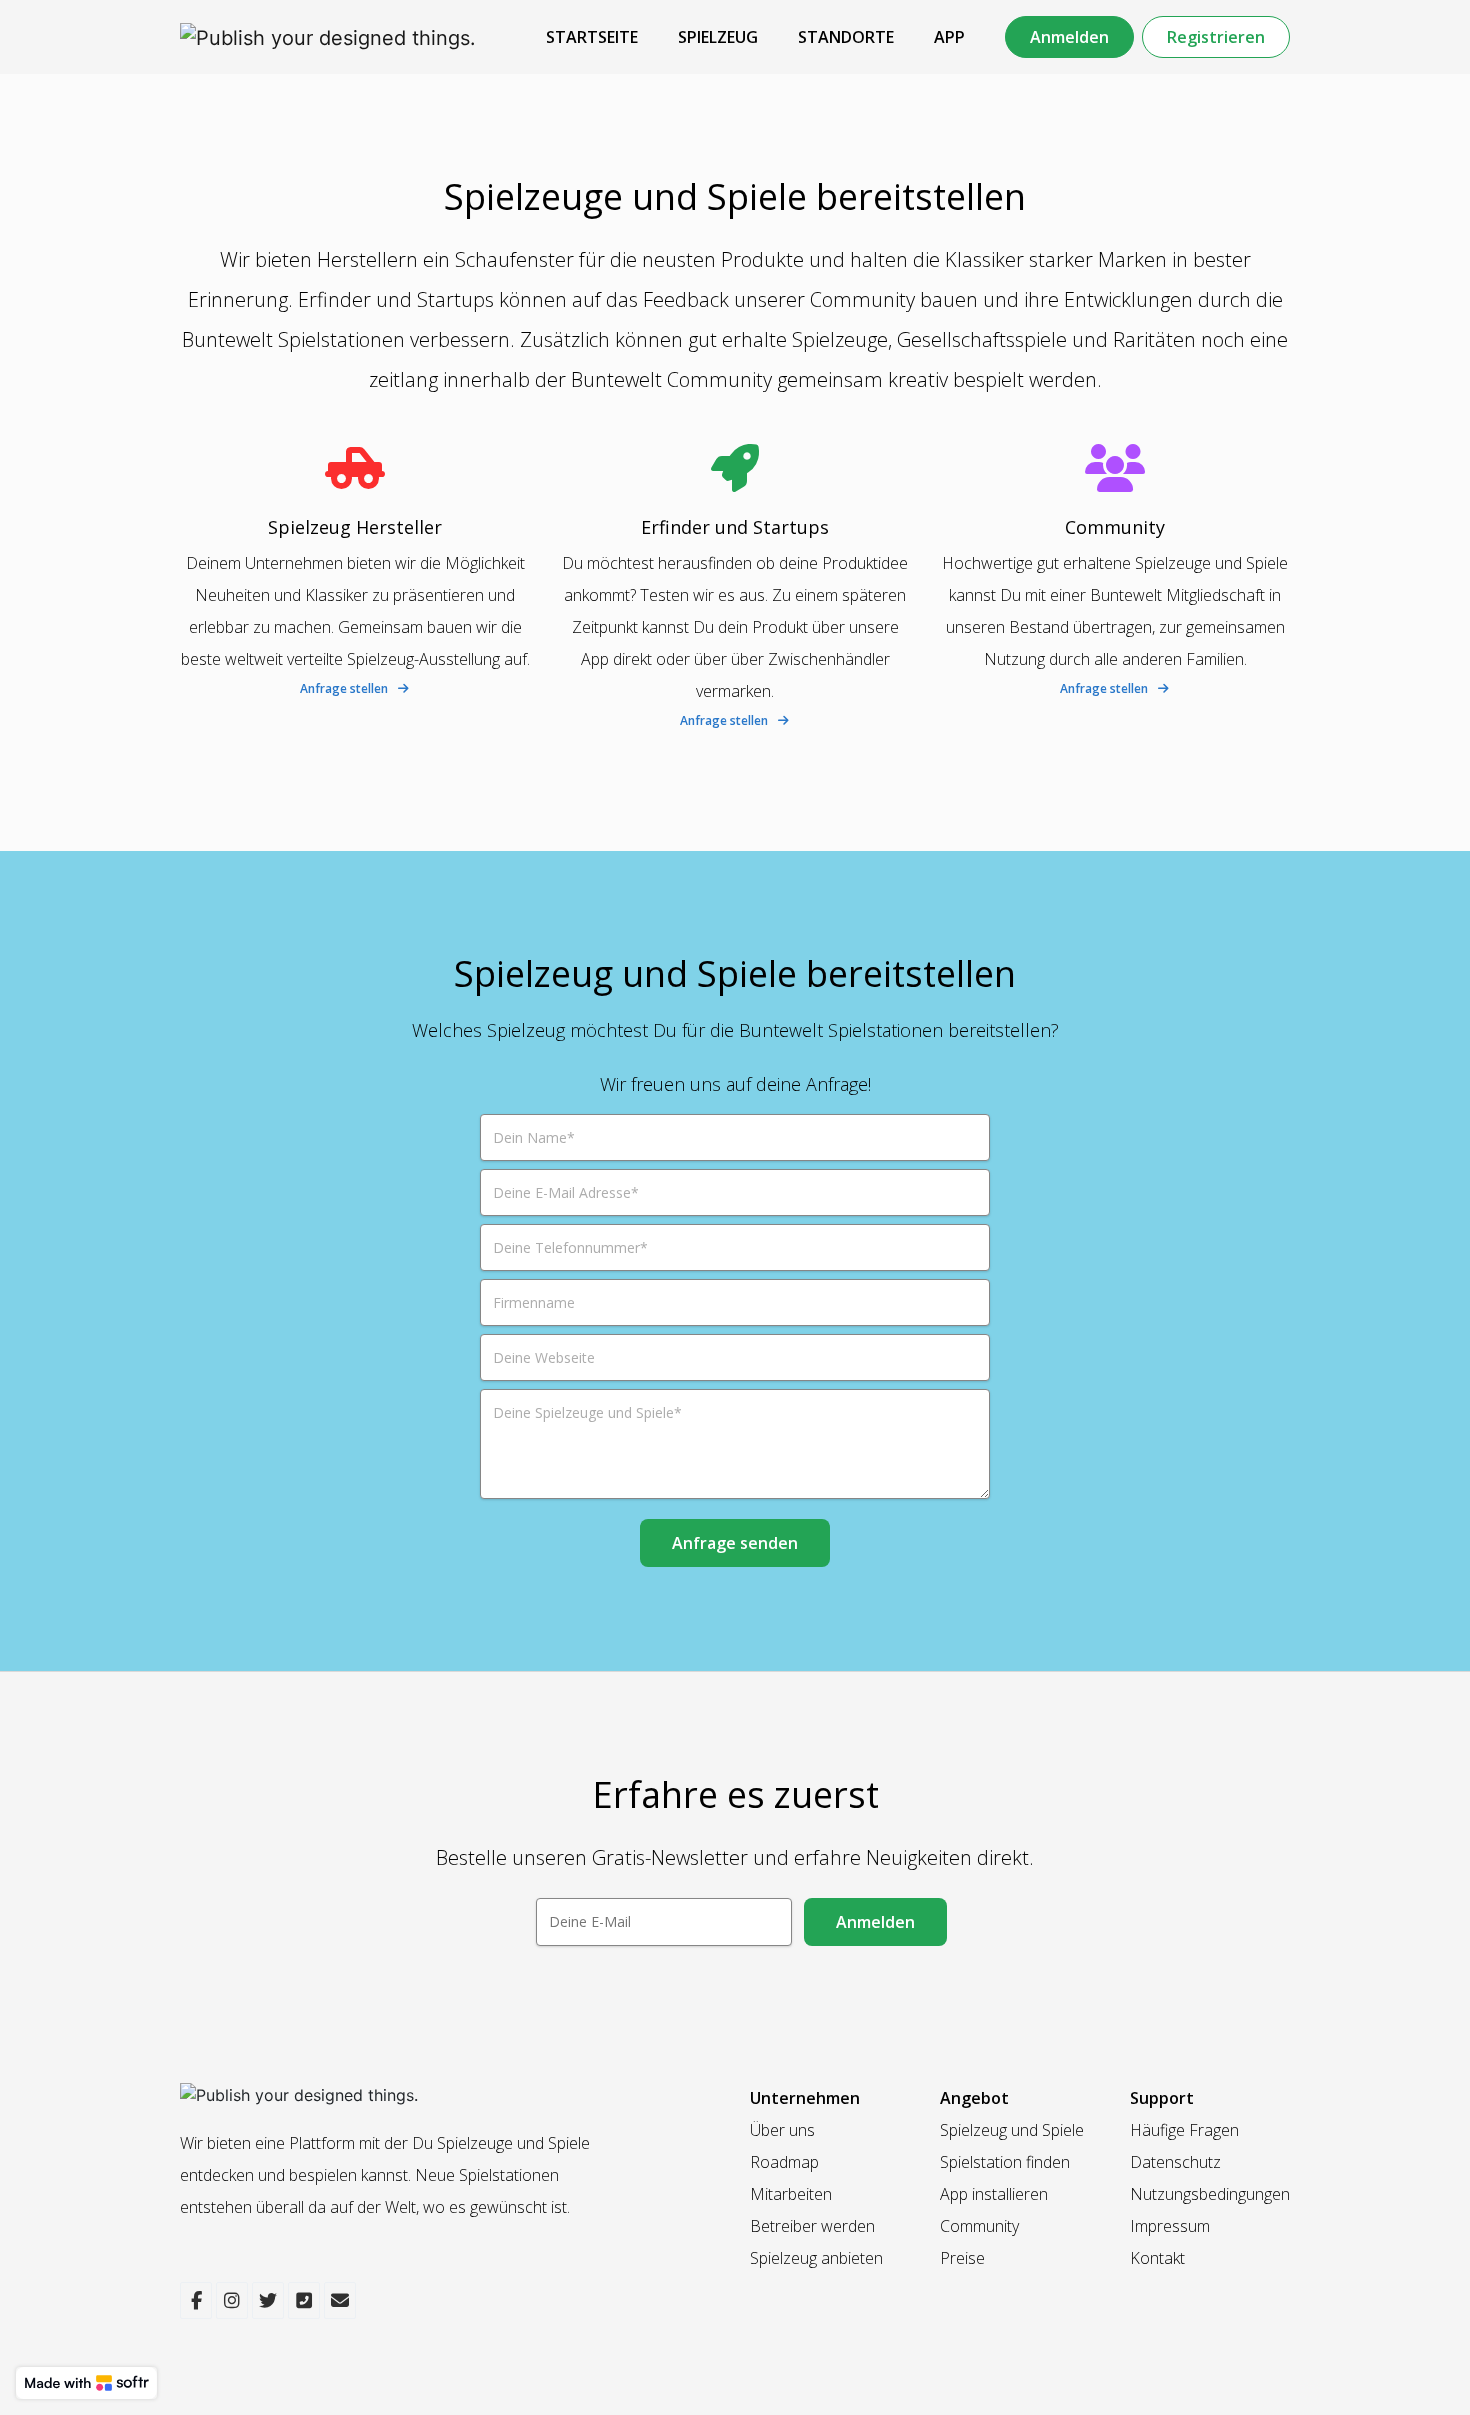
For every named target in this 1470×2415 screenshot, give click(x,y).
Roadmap (784, 2162)
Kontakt (1157, 2258)
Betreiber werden (812, 2226)
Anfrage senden (735, 1543)
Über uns (782, 2130)
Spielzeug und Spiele (1012, 2130)
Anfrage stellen (344, 688)
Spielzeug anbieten (816, 2258)
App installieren (994, 2194)
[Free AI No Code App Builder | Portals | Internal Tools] (86, 2383)
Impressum (1170, 2226)
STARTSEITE (592, 37)
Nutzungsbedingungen (1210, 2194)
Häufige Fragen (1184, 2130)
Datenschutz (1175, 2162)
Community (979, 2226)
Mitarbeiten (791, 2194)
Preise (962, 2258)
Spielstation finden (1005, 2162)
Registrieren (1216, 37)
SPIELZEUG (718, 37)
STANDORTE (846, 37)
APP (949, 37)
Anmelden (1069, 37)
